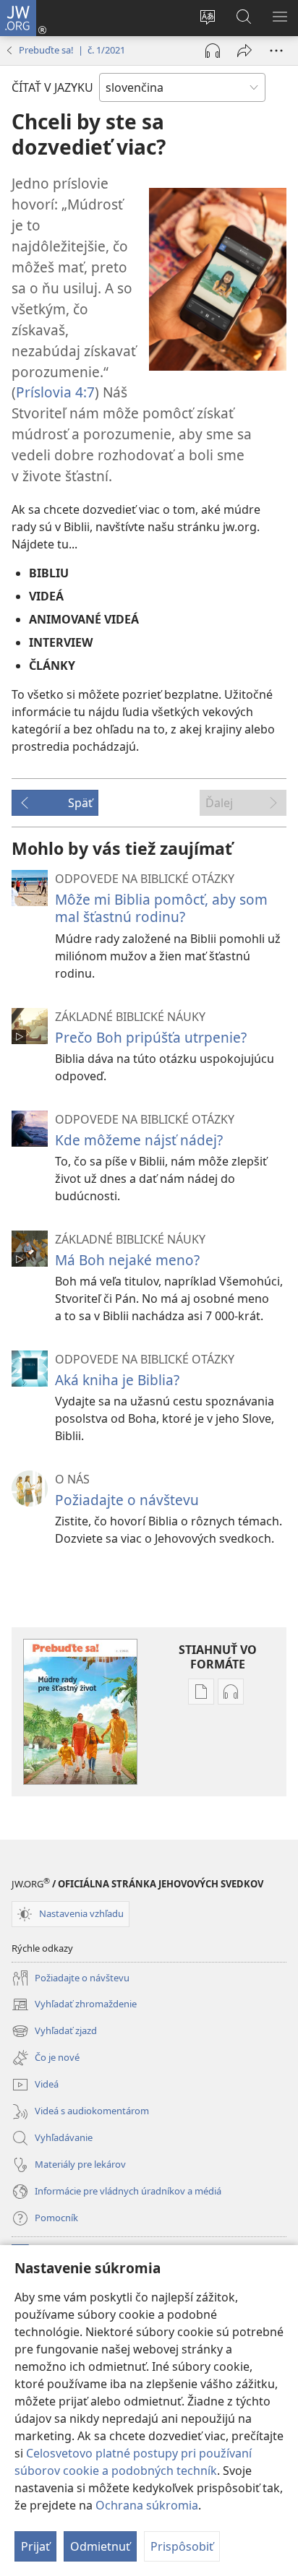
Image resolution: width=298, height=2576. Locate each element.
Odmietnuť (100, 2546)
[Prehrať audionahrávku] (213, 51)
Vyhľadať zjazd (54, 2032)
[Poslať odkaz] (244, 51)
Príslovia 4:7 (55, 392)
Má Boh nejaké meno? (127, 1260)
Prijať (35, 2546)
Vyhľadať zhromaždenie (74, 2005)
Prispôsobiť (182, 2546)
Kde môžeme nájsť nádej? (139, 1140)
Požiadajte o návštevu (127, 1500)
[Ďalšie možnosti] (276, 51)
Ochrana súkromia (147, 2505)
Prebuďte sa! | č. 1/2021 (72, 50)
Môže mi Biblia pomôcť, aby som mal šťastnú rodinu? (161, 908)
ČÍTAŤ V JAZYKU (52, 87)
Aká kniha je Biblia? (117, 1380)
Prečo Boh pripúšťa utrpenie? (151, 1037)
